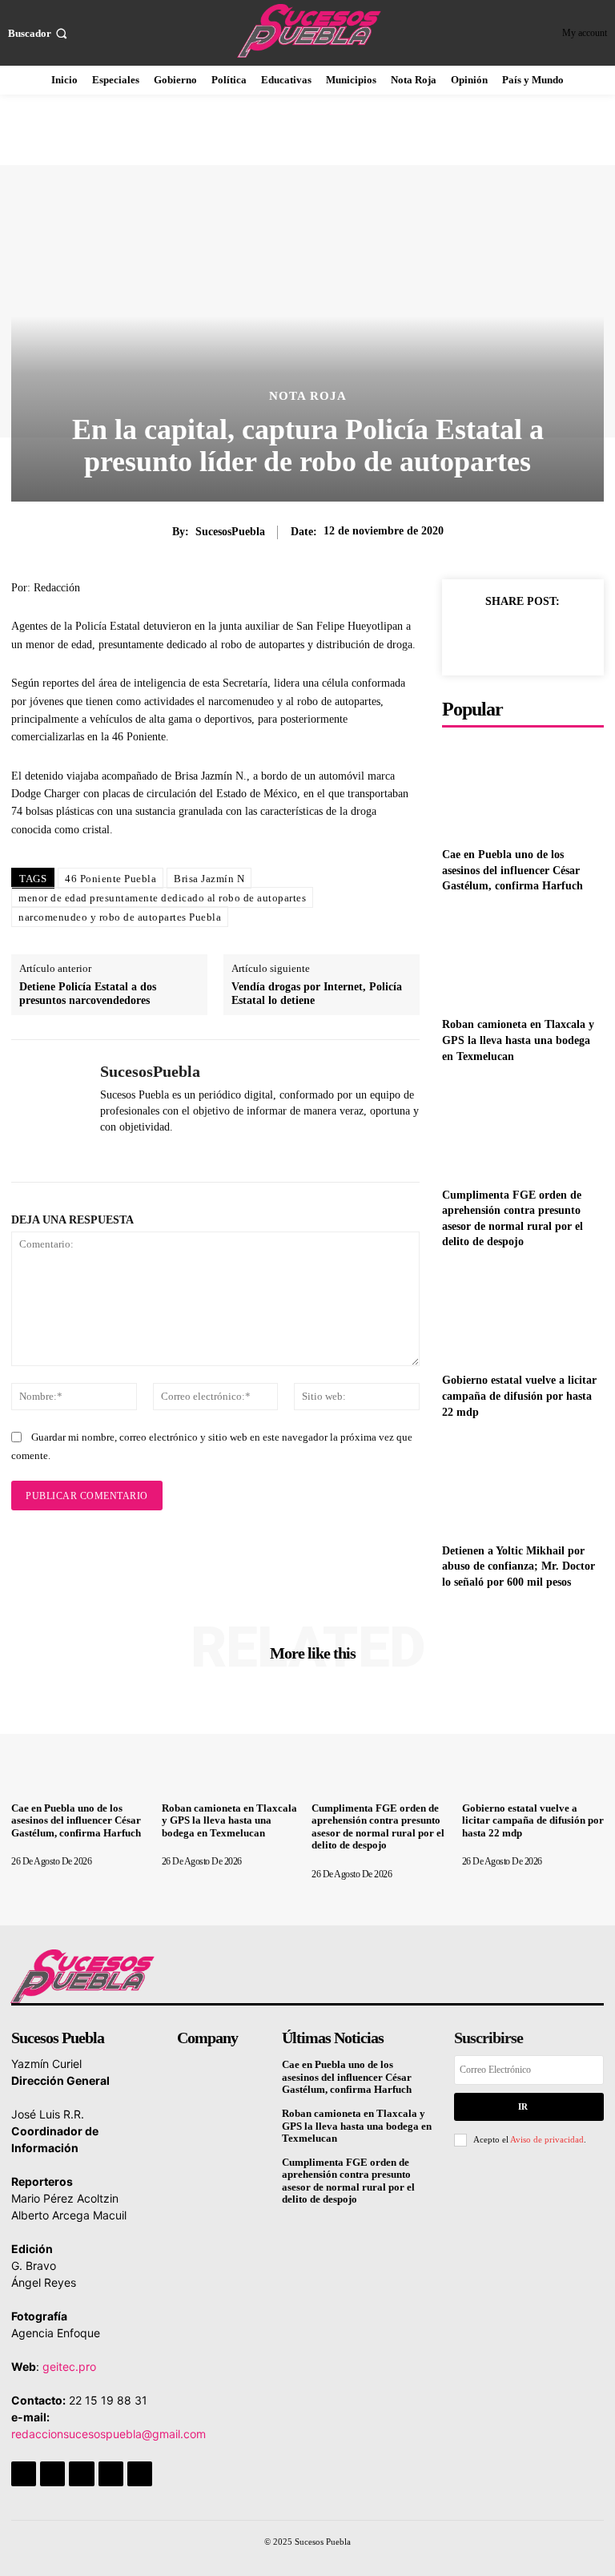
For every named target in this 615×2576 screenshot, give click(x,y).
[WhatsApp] (106, 1152)
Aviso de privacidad (547, 2139)
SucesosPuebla (230, 532)
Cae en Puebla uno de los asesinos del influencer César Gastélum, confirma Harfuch (512, 870)
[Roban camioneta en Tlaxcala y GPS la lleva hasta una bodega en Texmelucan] (523, 959)
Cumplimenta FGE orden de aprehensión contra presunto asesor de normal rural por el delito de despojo (378, 1827)
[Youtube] (140, 2474)
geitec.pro (69, 2366)
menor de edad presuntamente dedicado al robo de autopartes (162, 898)
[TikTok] (81, 2474)
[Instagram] (52, 2474)
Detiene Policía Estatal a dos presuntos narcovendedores (88, 994)
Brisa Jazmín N (209, 879)
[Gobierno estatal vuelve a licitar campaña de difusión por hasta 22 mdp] (523, 1314)
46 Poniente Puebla (111, 879)
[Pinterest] (543, 638)
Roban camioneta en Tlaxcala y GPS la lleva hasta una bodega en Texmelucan (518, 1040)
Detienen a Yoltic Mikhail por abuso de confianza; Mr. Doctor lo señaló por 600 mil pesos (519, 1566)
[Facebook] (469, 638)
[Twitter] (506, 638)
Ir (523, 2106)
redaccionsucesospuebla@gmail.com (109, 2434)
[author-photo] (56, 1848)
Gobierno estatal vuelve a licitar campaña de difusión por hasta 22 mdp (519, 1396)
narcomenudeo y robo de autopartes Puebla (120, 917)
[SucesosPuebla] (50, 1111)
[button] (39, 33)
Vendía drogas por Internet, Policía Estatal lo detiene (317, 994)
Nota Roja (308, 396)
